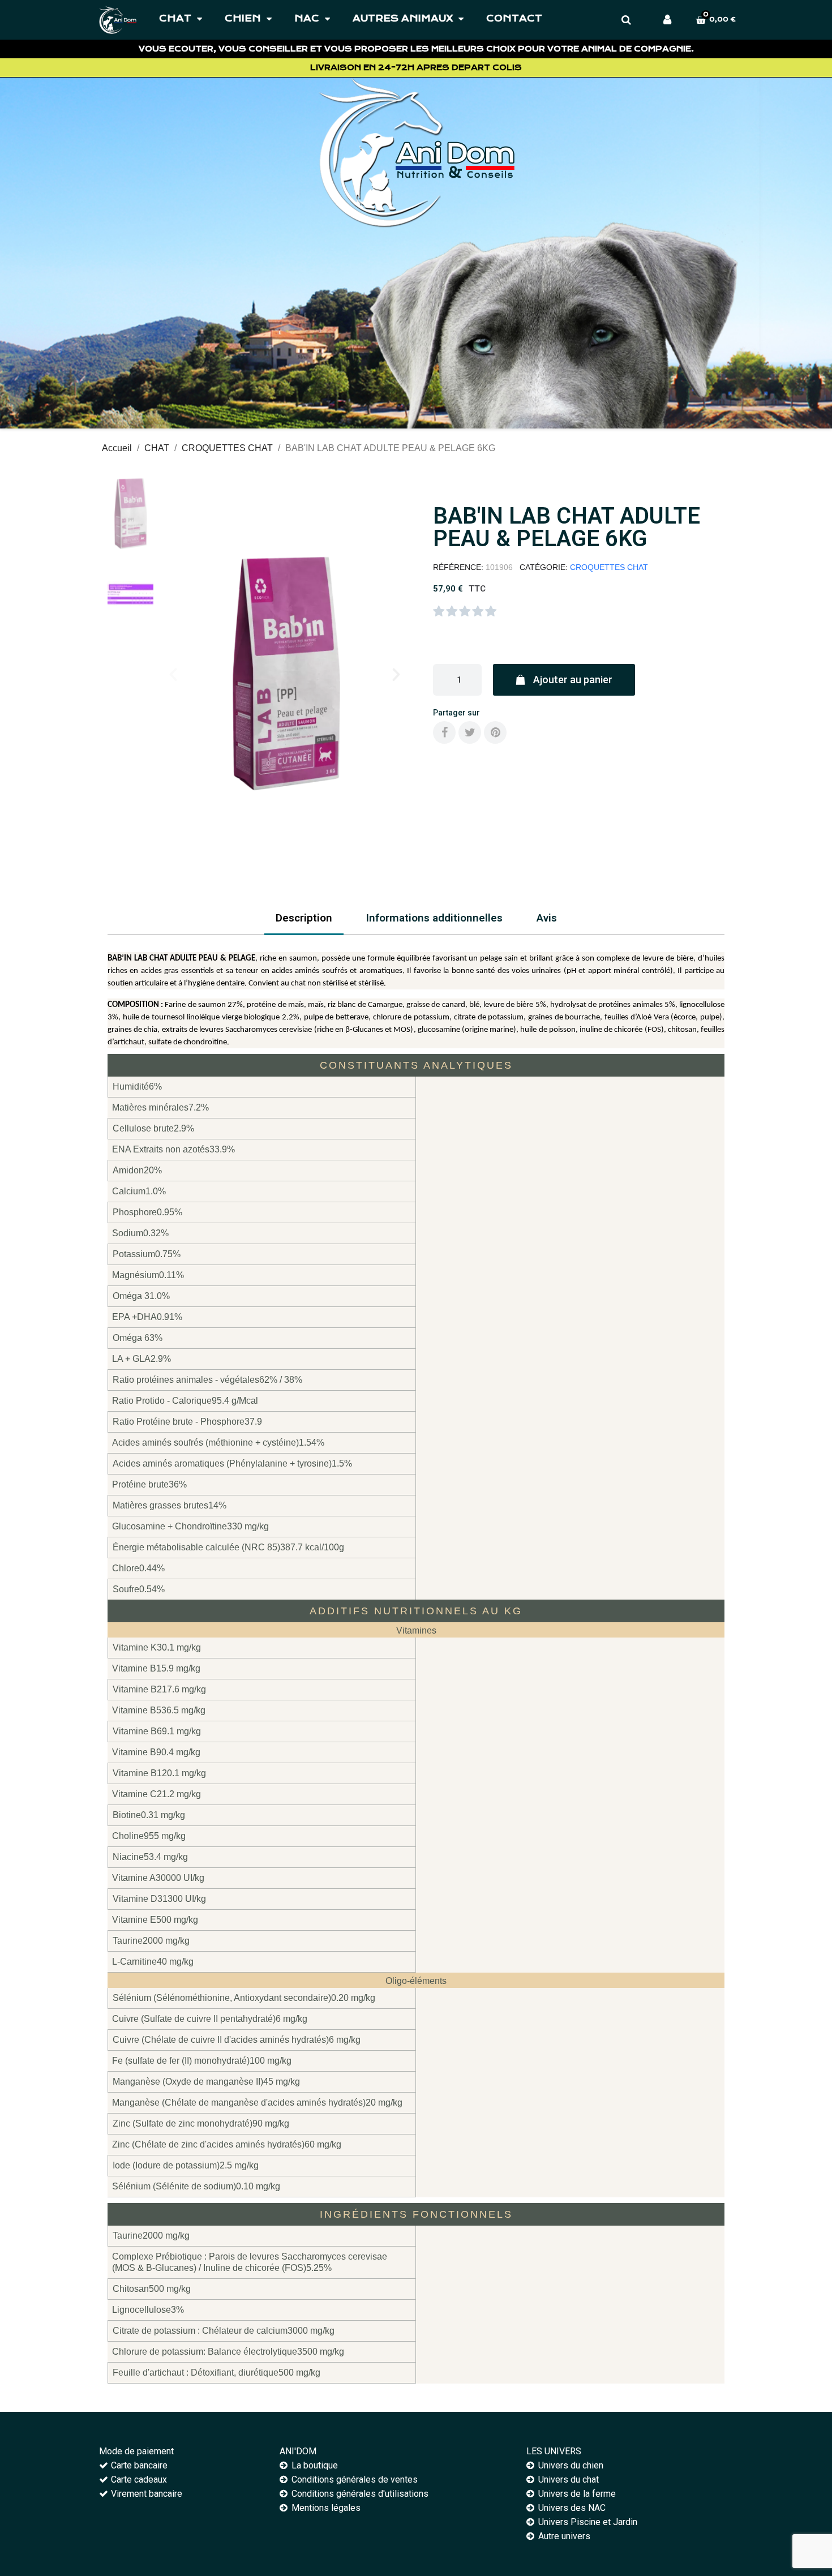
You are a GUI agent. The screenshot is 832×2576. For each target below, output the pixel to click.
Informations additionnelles (434, 918)
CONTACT (514, 18)
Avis (547, 918)
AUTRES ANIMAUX (403, 18)
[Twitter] (470, 732)
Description (304, 918)
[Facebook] (444, 732)
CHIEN (243, 18)
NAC (307, 18)
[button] (173, 675)
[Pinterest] (495, 732)
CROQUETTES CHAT (609, 567)
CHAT (175, 18)
